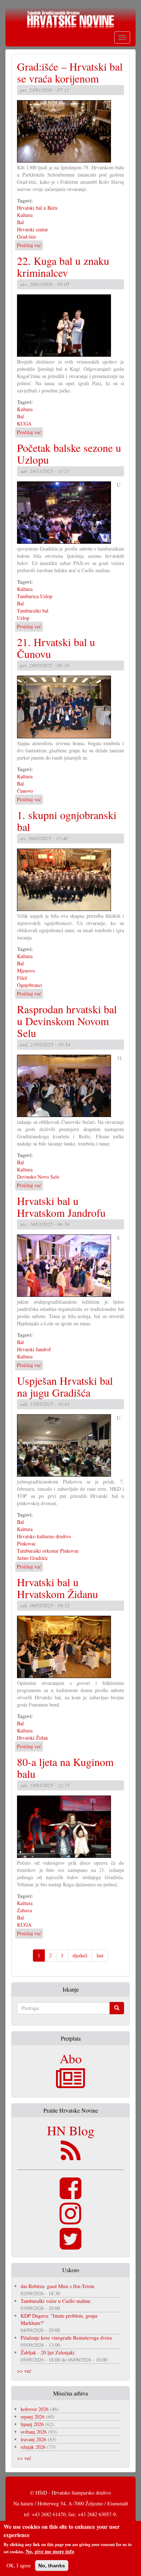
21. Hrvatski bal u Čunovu (56, 648)
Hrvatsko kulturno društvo (44, 1536)
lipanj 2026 (32, 2424)
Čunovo (25, 791)
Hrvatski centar (33, 229)
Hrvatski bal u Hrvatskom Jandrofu (61, 1207)
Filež (22, 978)
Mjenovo (26, 971)
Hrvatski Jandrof (34, 1349)
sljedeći (80, 1955)
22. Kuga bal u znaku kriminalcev (63, 266)
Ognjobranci (30, 985)
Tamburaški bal (33, 611)
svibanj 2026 (34, 2432)
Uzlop (23, 618)
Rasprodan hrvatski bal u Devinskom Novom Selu (67, 1021)
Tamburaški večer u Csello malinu (55, 2301)
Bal (20, 222)
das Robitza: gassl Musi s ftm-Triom (57, 2286)
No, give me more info (50, 2551)
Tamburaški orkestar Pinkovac (48, 1551)
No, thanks (52, 2566)
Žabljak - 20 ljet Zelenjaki (48, 2352)
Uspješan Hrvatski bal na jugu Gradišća (65, 1386)
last (100, 1955)
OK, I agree (19, 2565)
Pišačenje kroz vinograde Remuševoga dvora (66, 2338)
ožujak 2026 (33, 2447)
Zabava (24, 1910)
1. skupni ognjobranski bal (67, 821)
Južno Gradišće (32, 1558)
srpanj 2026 (33, 2417)
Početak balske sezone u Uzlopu (69, 453)
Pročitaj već (29, 245)
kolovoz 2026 (35, 2409)
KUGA (24, 424)
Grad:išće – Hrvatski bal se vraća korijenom (70, 72)
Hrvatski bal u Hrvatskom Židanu (57, 1588)
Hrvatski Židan (32, 1738)
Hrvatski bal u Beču (37, 208)
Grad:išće (27, 237)
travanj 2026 (33, 2439)
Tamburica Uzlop (35, 596)
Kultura (25, 215)
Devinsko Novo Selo (38, 1177)
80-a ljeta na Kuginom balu (65, 1768)
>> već (24, 2371)
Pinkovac (26, 1543)
